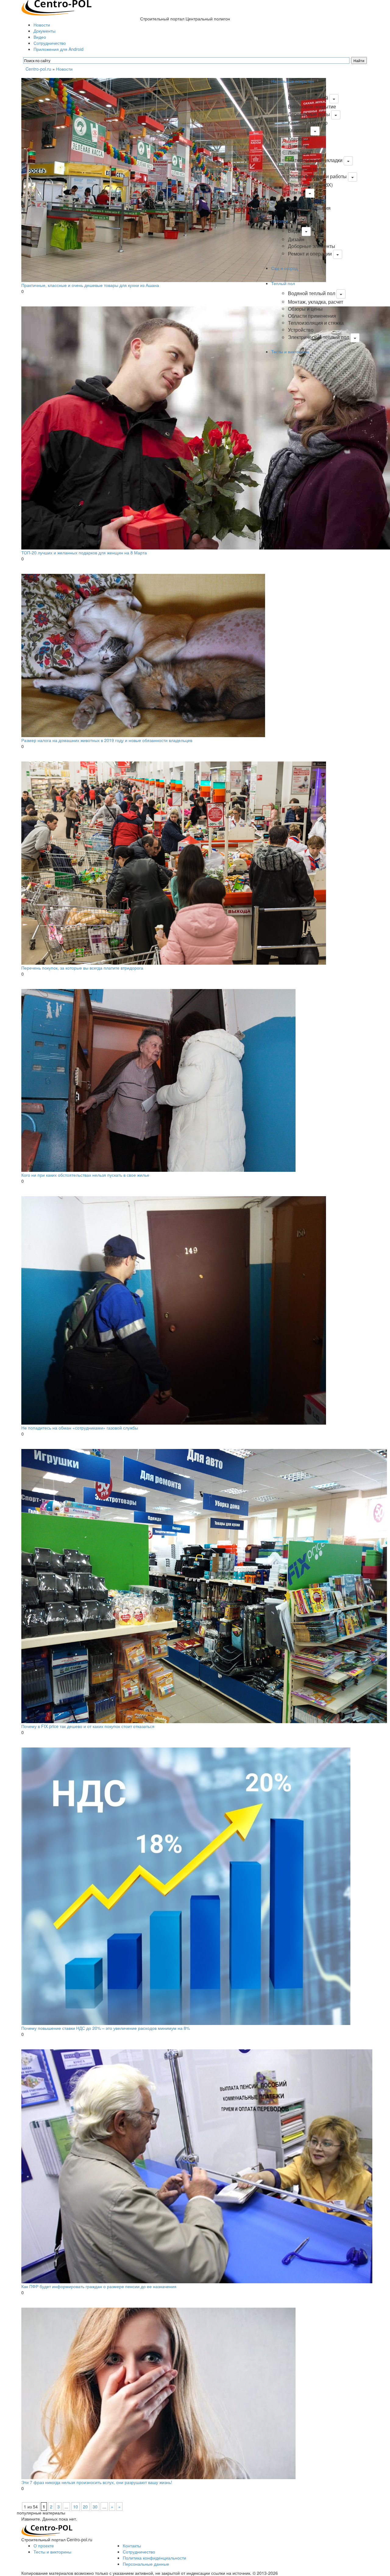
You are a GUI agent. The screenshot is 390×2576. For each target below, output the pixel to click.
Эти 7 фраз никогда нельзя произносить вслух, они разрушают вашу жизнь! (97, 2482)
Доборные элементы (312, 246)
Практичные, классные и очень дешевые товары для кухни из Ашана (90, 285)
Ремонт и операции (310, 254)
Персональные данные (146, 2564)
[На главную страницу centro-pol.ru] (47, 2530)
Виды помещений (308, 98)
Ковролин (299, 139)
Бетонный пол (304, 90)
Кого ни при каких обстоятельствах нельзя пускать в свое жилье (85, 1175)
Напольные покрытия (293, 81)
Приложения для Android (58, 49)
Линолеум (299, 152)
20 (85, 2507)
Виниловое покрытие (312, 106)
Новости (42, 25)
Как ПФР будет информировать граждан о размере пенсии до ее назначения (99, 2286)
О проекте (44, 2546)
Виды (294, 231)
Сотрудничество (50, 43)
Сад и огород (284, 268)
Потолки (279, 221)
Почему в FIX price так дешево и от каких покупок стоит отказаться (88, 1726)
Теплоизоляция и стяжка (316, 323)
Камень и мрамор (308, 123)
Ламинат (298, 146)
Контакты (132, 2546)
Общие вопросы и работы (317, 176)
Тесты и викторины (290, 352)
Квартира (299, 130)
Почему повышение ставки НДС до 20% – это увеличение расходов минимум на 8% (106, 2028)
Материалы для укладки (315, 160)
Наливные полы (306, 169)
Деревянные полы (309, 114)
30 (95, 2507)
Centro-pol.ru (38, 69)
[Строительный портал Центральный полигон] (57, 7)
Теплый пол (283, 283)
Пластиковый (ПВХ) (310, 185)
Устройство (301, 330)
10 (76, 2507)
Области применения (312, 316)
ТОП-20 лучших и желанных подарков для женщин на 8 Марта (84, 553)
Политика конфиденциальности (154, 2558)
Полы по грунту (305, 201)
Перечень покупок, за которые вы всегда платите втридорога (82, 968)
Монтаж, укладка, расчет (316, 302)
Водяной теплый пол (312, 293)
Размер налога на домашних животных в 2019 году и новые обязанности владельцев (107, 740)
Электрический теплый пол (319, 337)
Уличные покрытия (309, 208)
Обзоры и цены (305, 309)
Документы (44, 31)
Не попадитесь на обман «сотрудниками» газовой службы (80, 1428)
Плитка (296, 192)
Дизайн (296, 239)
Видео (40, 37)
